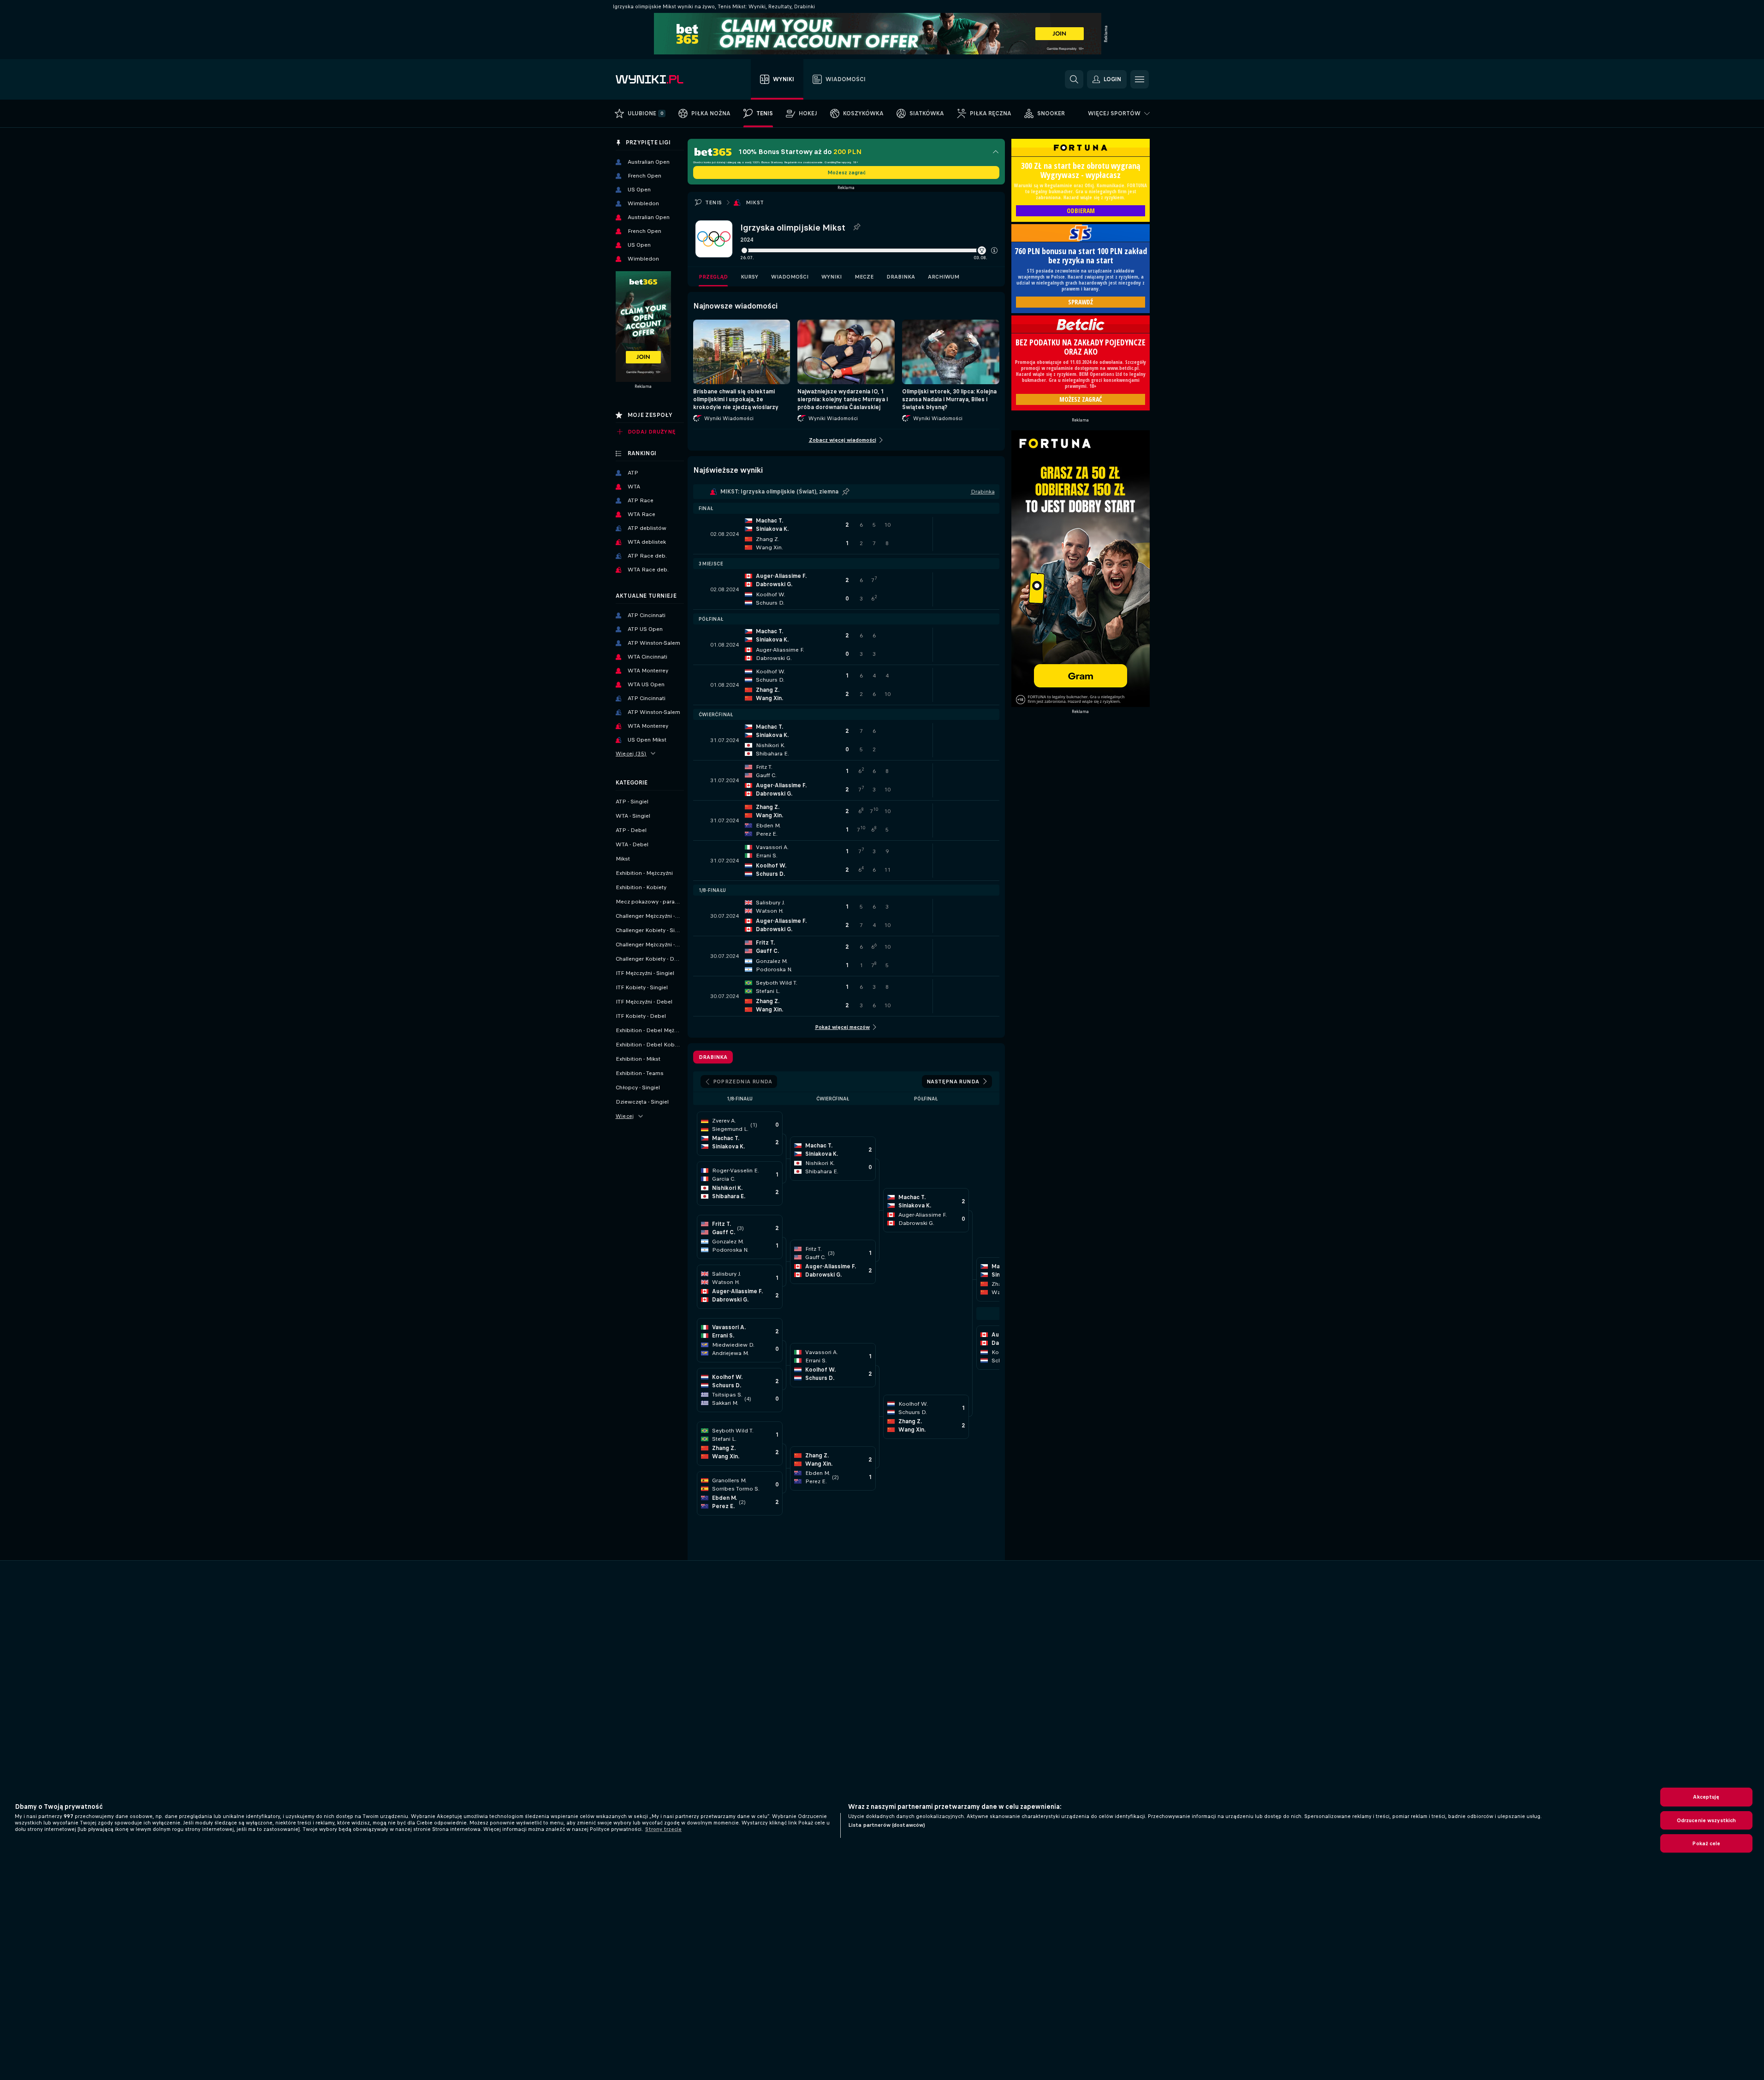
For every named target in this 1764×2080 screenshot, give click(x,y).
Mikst (755, 202)
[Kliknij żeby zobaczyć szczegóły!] (846, 534)
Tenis (714, 202)
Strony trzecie (663, 1829)
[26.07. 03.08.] (869, 250)
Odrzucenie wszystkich (1707, 1820)
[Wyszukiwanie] (1074, 79)
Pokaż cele (1706, 1843)
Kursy (749, 277)
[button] (994, 250)
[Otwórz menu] (1140, 79)
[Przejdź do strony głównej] (668, 79)
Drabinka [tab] (713, 1057)
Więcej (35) (631, 754)
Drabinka (901, 277)
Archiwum (944, 277)
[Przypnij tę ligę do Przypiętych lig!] (856, 227)
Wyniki (832, 277)
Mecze (864, 277)
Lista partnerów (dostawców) (887, 1825)
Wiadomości (790, 277)
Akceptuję (1706, 1797)
